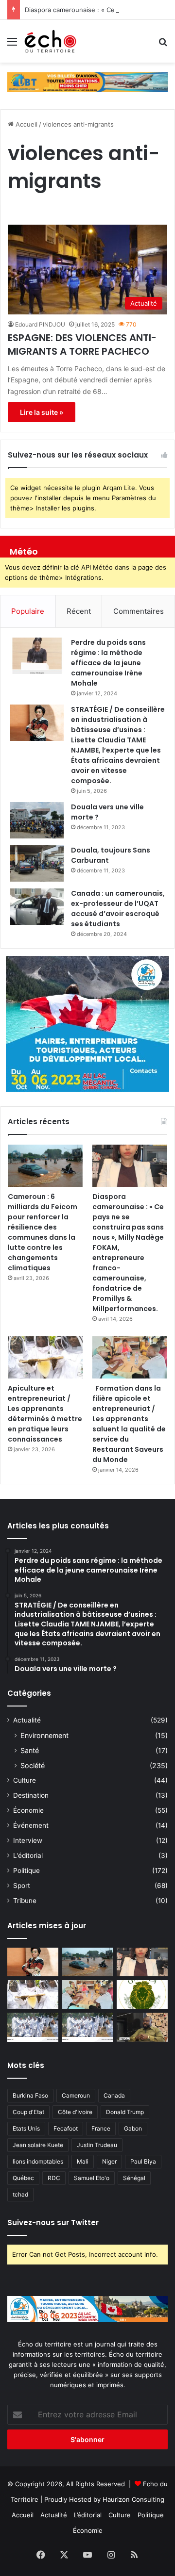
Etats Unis (26, 2128)
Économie (28, 1810)
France (101, 2128)
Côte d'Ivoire (75, 2112)
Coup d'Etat (28, 2112)
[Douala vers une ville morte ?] (37, 820)
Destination (31, 1795)
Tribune (25, 1901)
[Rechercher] (163, 45)
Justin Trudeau (97, 2145)
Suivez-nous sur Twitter (53, 2223)
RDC (54, 2178)
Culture (25, 1780)
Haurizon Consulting (133, 2499)
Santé (30, 1750)
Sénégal (134, 2178)
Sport (22, 1886)
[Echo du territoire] (51, 41)
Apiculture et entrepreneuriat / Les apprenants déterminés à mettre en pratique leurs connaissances (45, 1414)
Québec (23, 2178)
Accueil (26, 124)
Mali (83, 2161)
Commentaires (139, 611)
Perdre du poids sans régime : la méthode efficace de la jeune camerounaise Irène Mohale (108, 663)
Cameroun (76, 2095)
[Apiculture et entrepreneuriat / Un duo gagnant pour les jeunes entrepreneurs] (88, 2027)
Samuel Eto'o (92, 2178)
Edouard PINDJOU (40, 324)
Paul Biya (143, 2161)
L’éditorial (88, 2515)
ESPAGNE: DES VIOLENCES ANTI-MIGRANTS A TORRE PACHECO (82, 345)
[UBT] (87, 82)
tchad (20, 2194)
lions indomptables (38, 2161)
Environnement (44, 1735)
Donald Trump (125, 2112)
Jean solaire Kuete (38, 2145)
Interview (28, 1840)
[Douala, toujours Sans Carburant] (37, 863)
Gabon (133, 2128)
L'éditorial (28, 1855)
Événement (31, 1825)
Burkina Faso (30, 2095)
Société (33, 1765)
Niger (109, 2161)
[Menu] (12, 45)
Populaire (28, 611)
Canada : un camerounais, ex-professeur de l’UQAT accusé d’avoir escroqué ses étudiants (118, 909)
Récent (79, 611)
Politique (26, 1870)
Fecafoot (66, 2128)
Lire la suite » (42, 412)
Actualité (27, 1720)
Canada (114, 2095)
